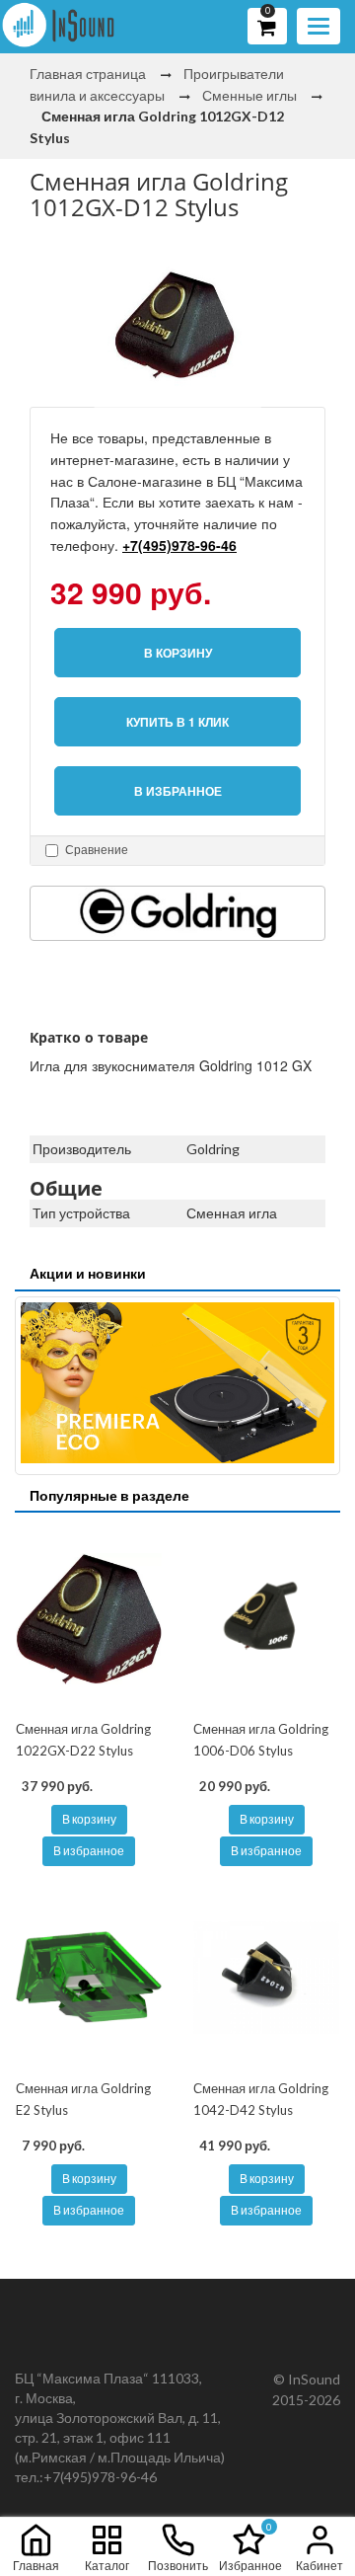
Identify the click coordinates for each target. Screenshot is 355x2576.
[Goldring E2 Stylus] (89, 1978)
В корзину (89, 1819)
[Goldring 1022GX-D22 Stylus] (89, 1618)
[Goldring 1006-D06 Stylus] (266, 1618)
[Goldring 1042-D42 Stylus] (266, 1978)
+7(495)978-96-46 (179, 545)
